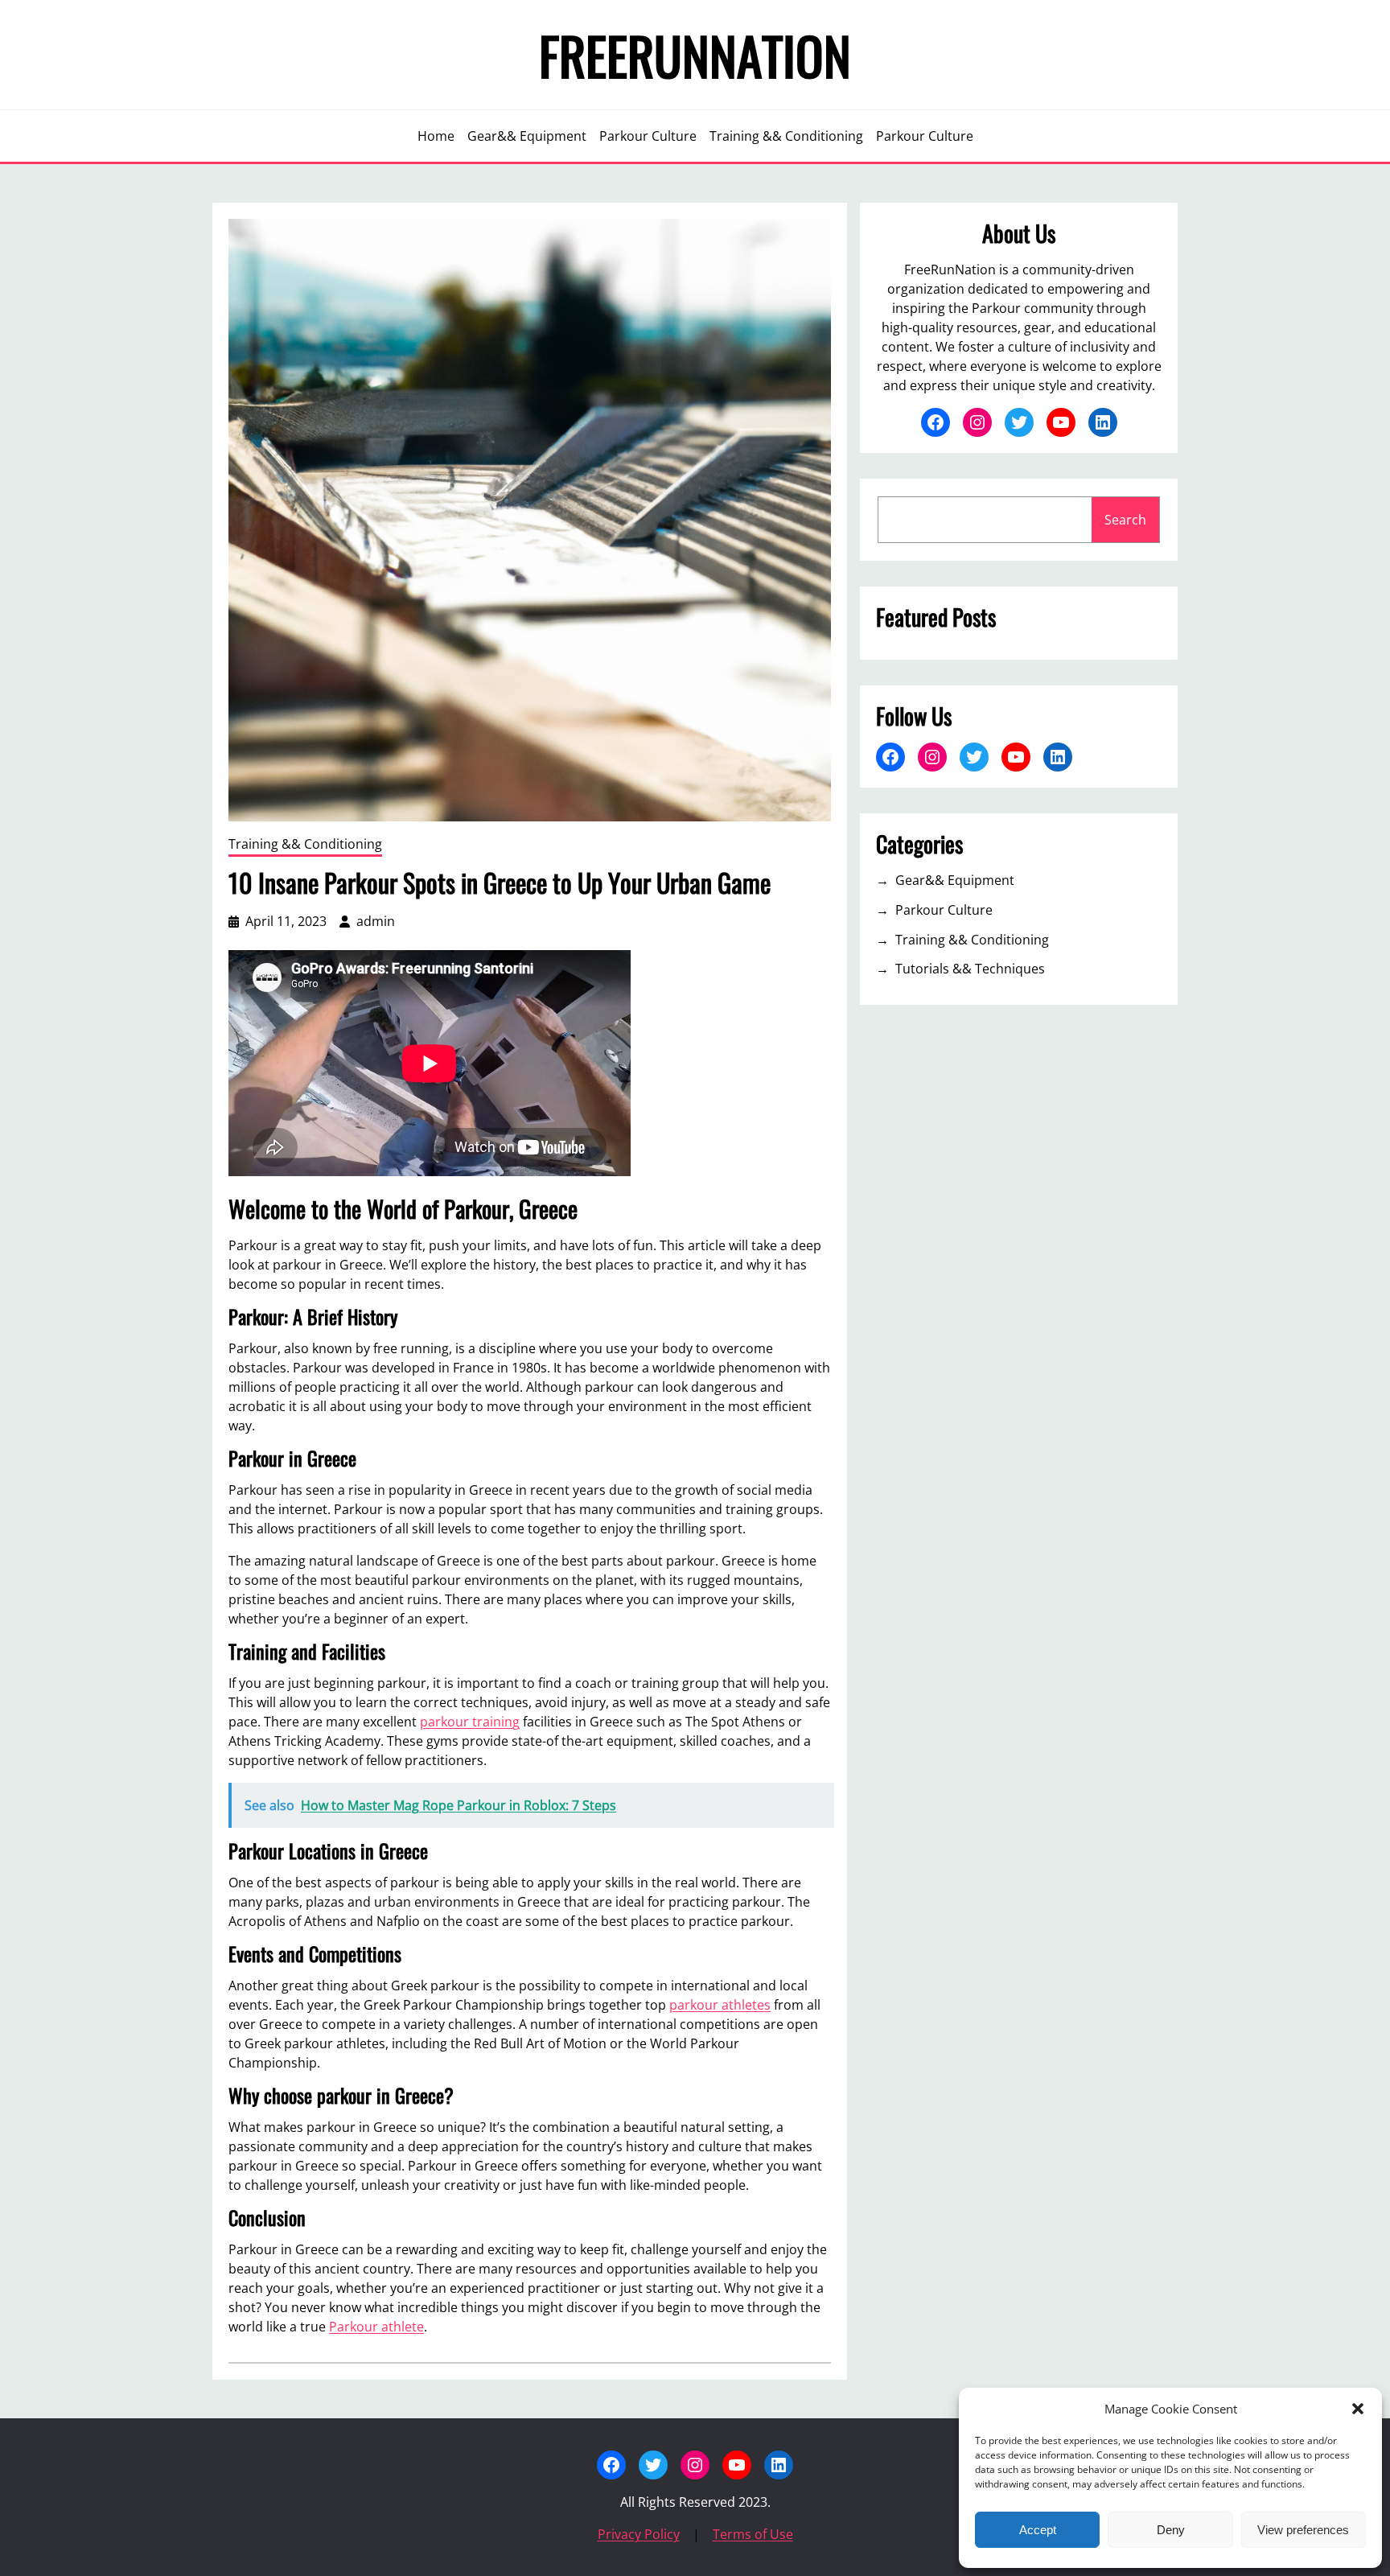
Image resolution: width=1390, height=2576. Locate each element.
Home (436, 136)
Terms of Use (753, 2534)
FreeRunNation (695, 55)
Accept (1038, 2530)
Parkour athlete (376, 2327)
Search (1125, 520)
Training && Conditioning (305, 844)
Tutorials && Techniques (970, 969)
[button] (1358, 2409)
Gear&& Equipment (955, 880)
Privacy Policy (639, 2534)
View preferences (1303, 2530)
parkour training (470, 1722)
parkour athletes (720, 2005)
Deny (1171, 2530)
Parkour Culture (944, 910)
